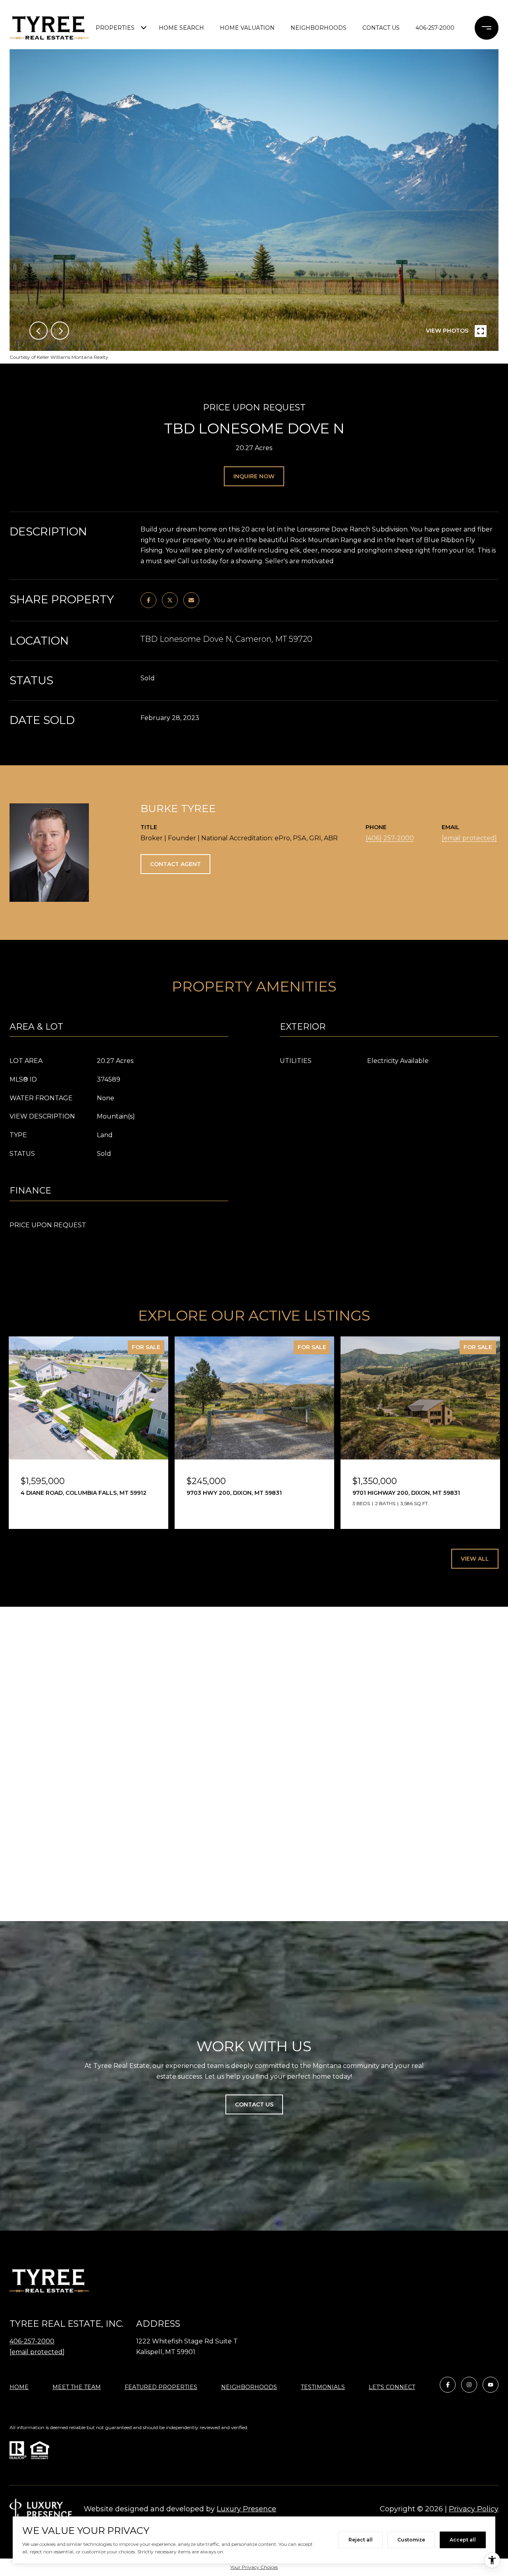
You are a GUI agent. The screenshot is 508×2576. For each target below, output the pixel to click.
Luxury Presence (246, 2509)
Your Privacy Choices (254, 2567)
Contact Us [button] (254, 2104)
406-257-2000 (435, 28)
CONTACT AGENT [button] (175, 864)
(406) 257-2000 (390, 838)
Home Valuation (247, 28)
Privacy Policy (474, 2509)
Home (19, 2387)
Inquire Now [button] (254, 476)
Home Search (181, 28)
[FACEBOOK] (448, 2385)
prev (38, 331)
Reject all (361, 2540)
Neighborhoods (318, 28)
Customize (411, 2540)
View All (475, 1559)
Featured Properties (161, 2387)
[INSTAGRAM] (469, 2385)
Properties (115, 28)
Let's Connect (392, 2387)
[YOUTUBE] (491, 2385)
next (60, 331)
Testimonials (323, 2387)
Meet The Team (77, 2387)
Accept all (463, 2540)
